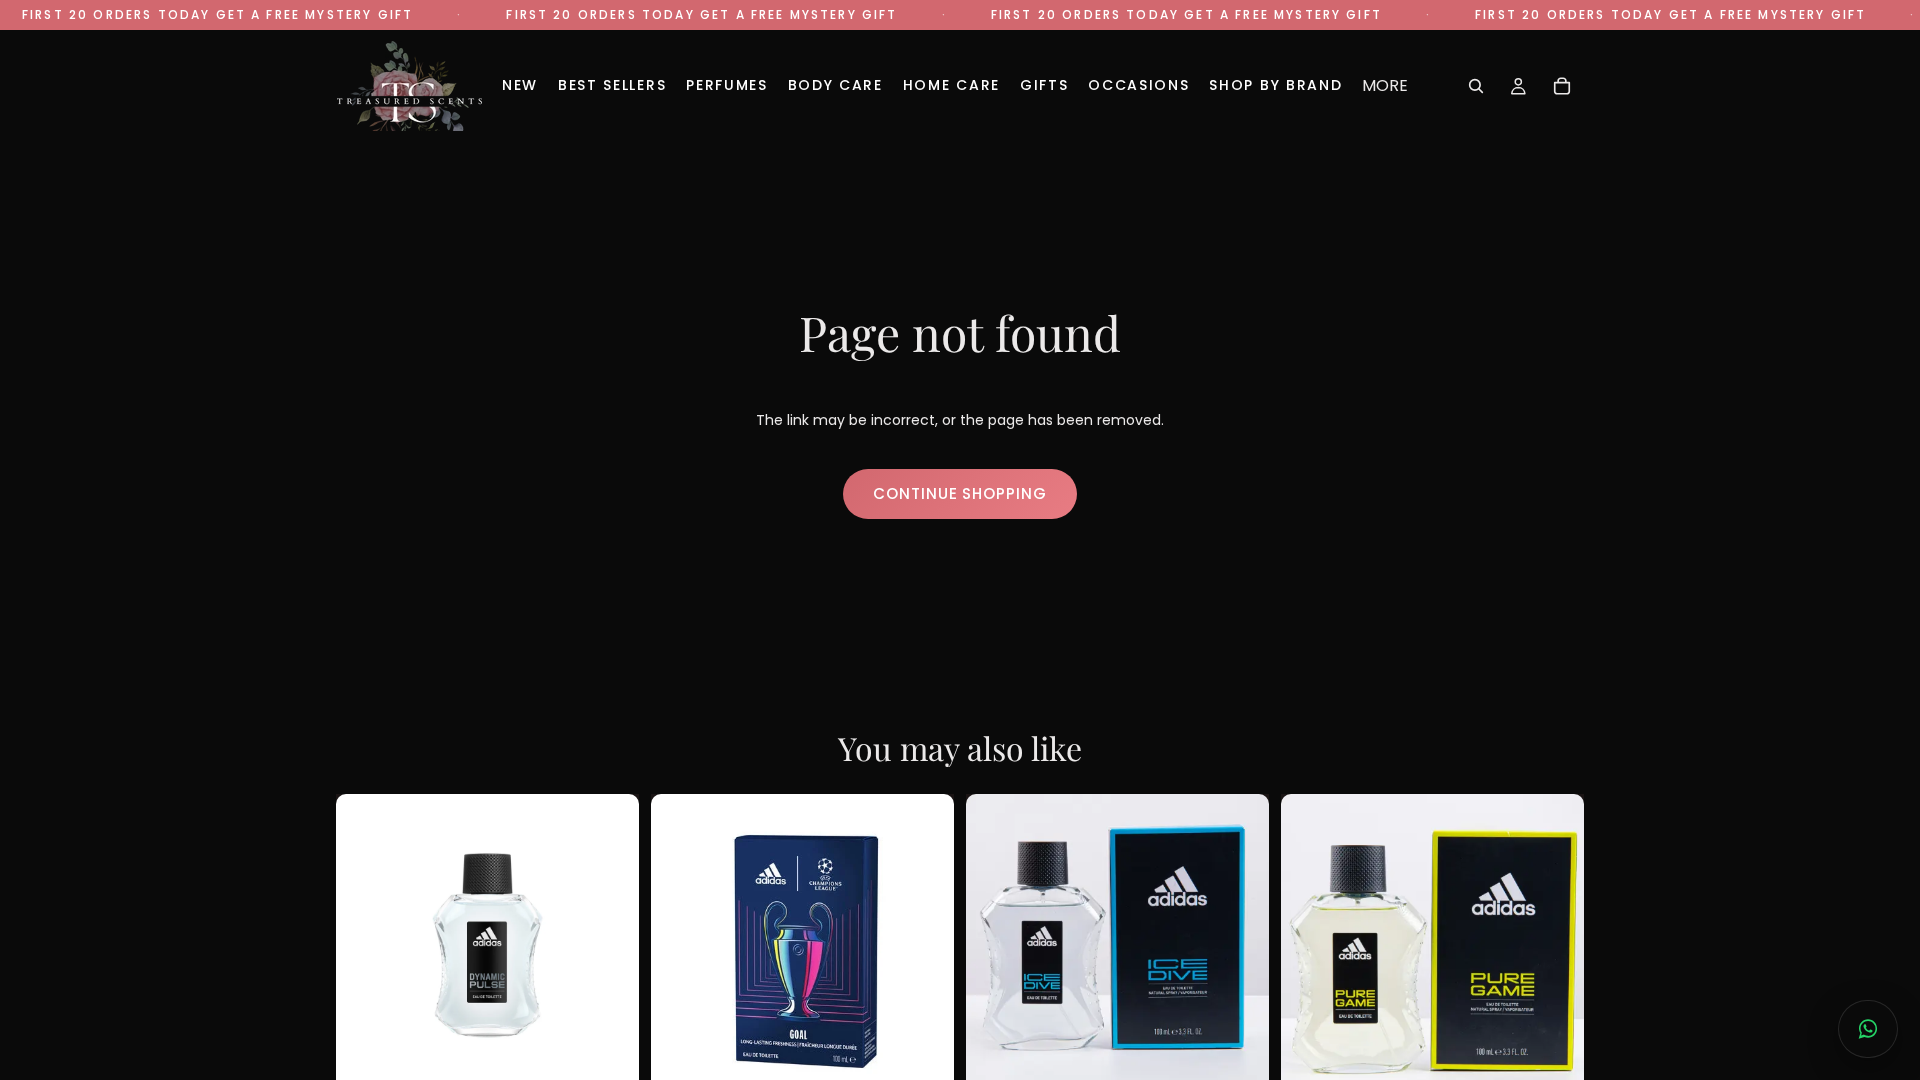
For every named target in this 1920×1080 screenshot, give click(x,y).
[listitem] (1385, 86)
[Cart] (1562, 86)
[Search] (1476, 86)
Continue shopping (959, 493)
